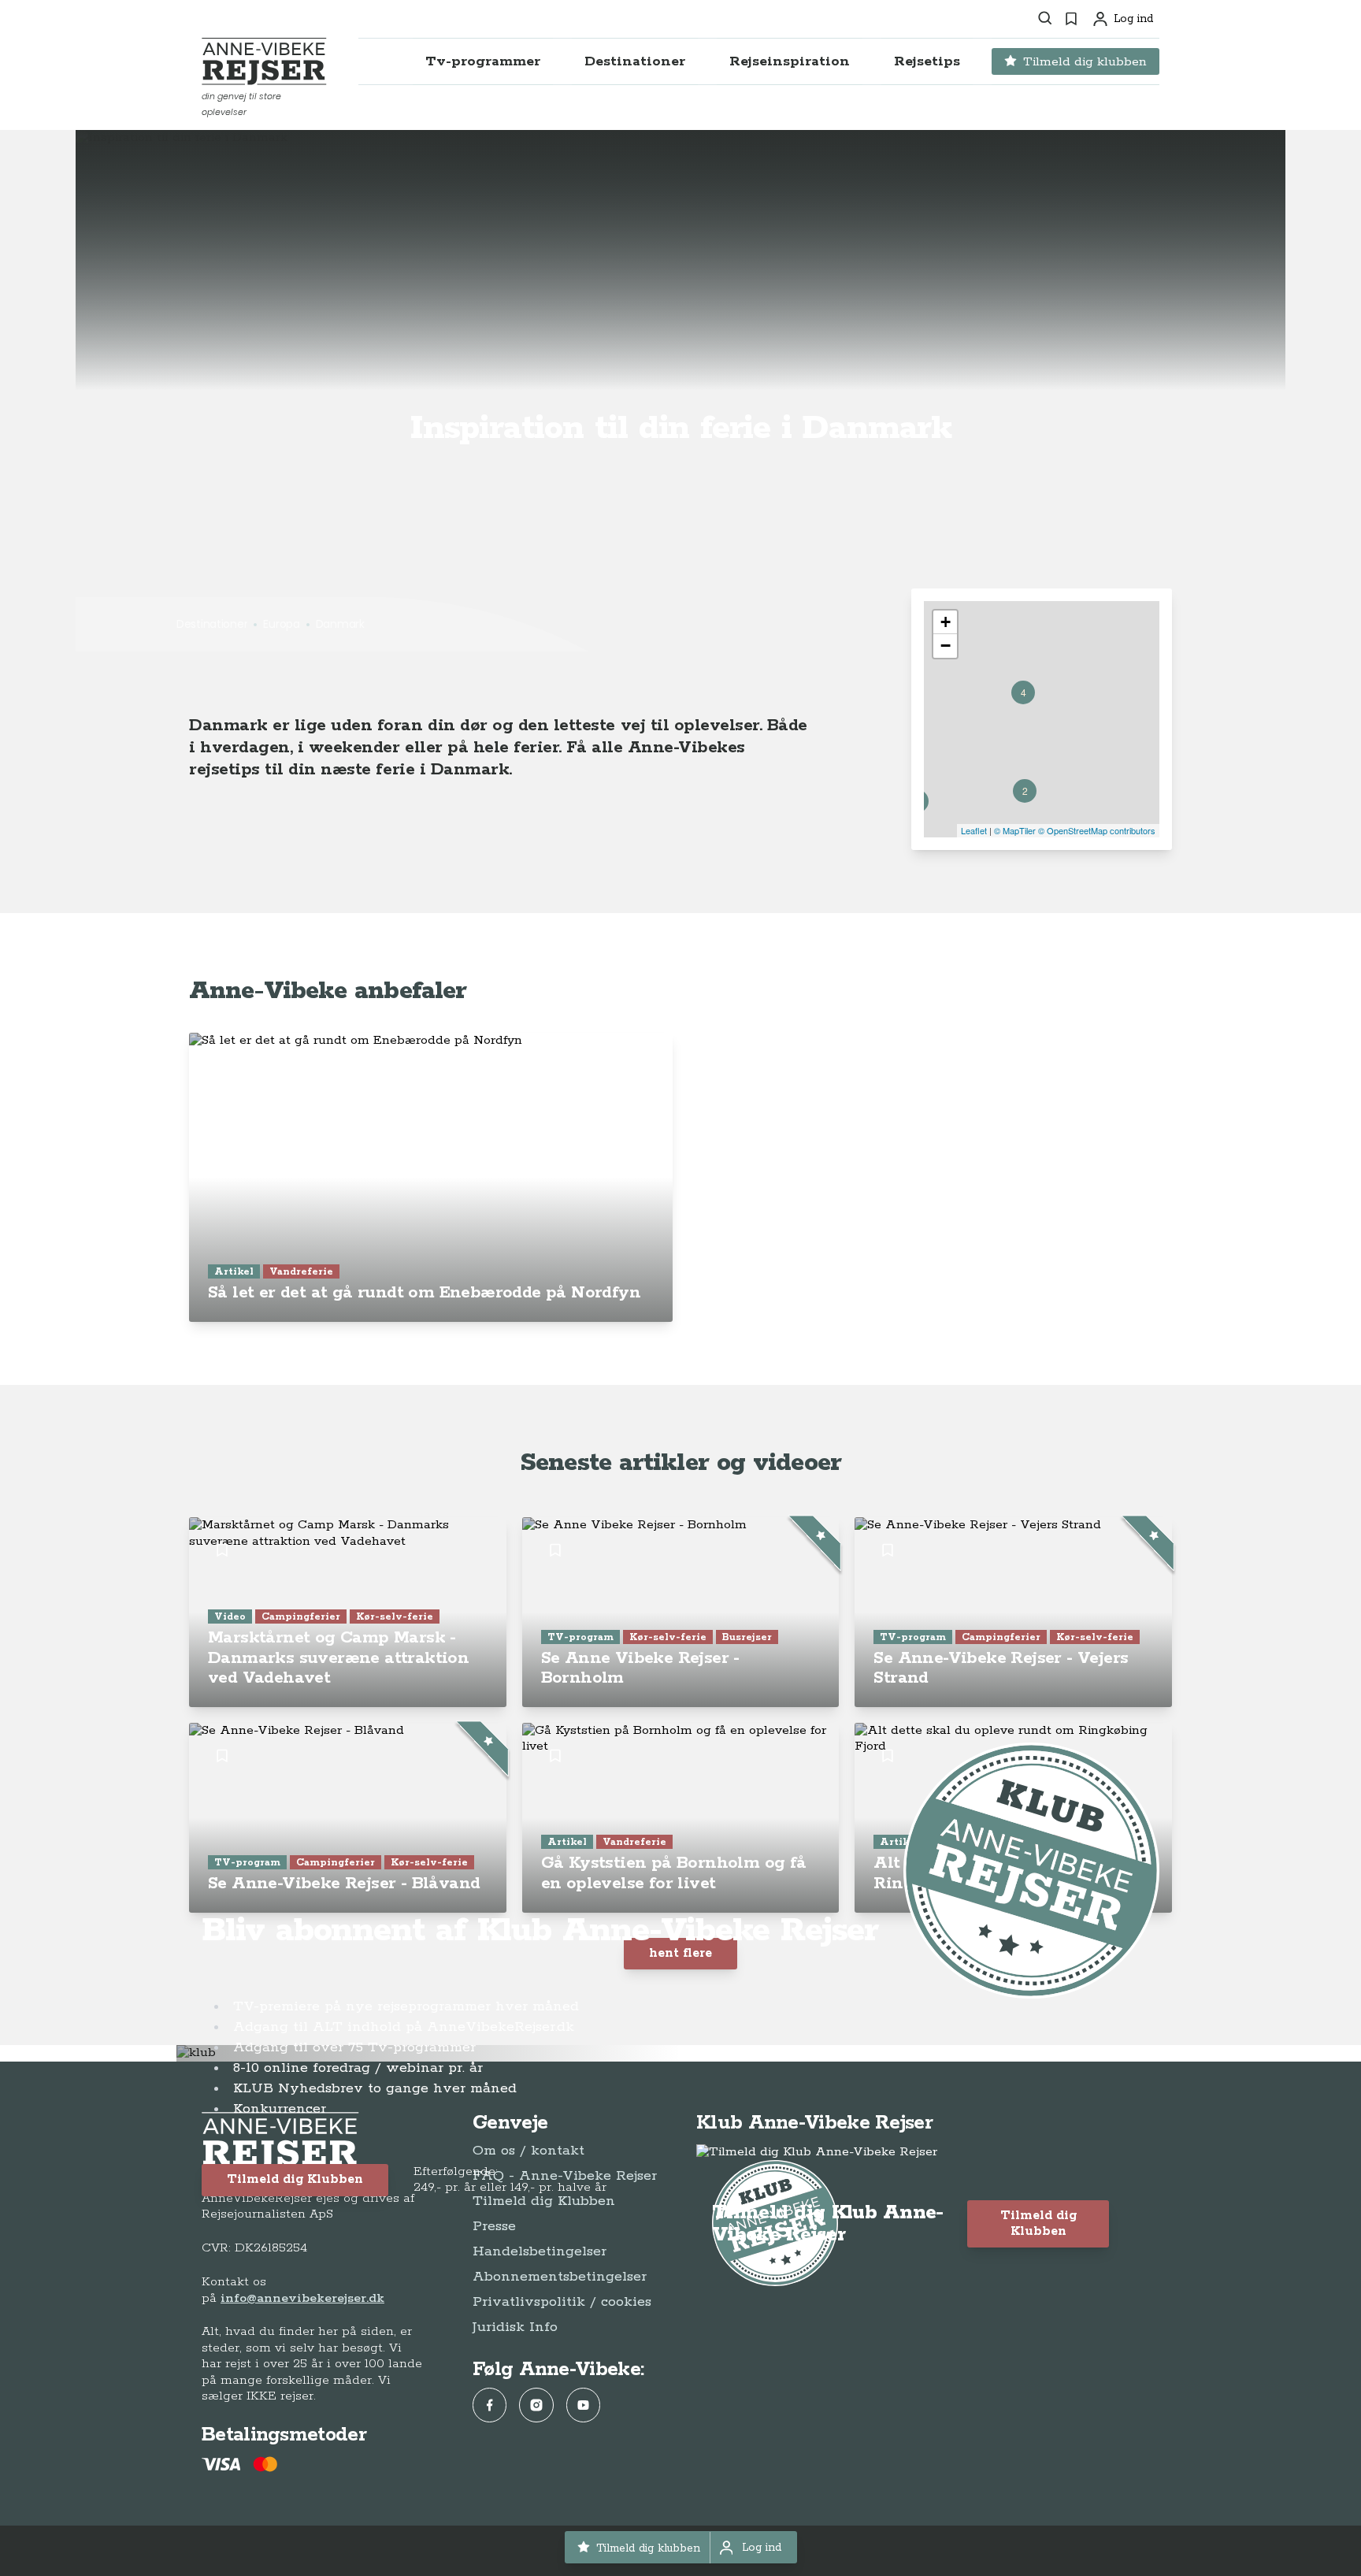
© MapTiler (1015, 830)
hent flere (680, 1953)
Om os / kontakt (528, 2151)
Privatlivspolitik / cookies (562, 2302)
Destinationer (212, 624)
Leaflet (974, 830)
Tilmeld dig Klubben (295, 2179)
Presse (494, 2226)
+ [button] (946, 622)
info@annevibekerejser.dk (302, 2298)
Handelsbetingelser (540, 2251)
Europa (281, 624)
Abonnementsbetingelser (560, 2277)
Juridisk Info (515, 2327)
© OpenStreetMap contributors (1097, 830)
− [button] (946, 646)
